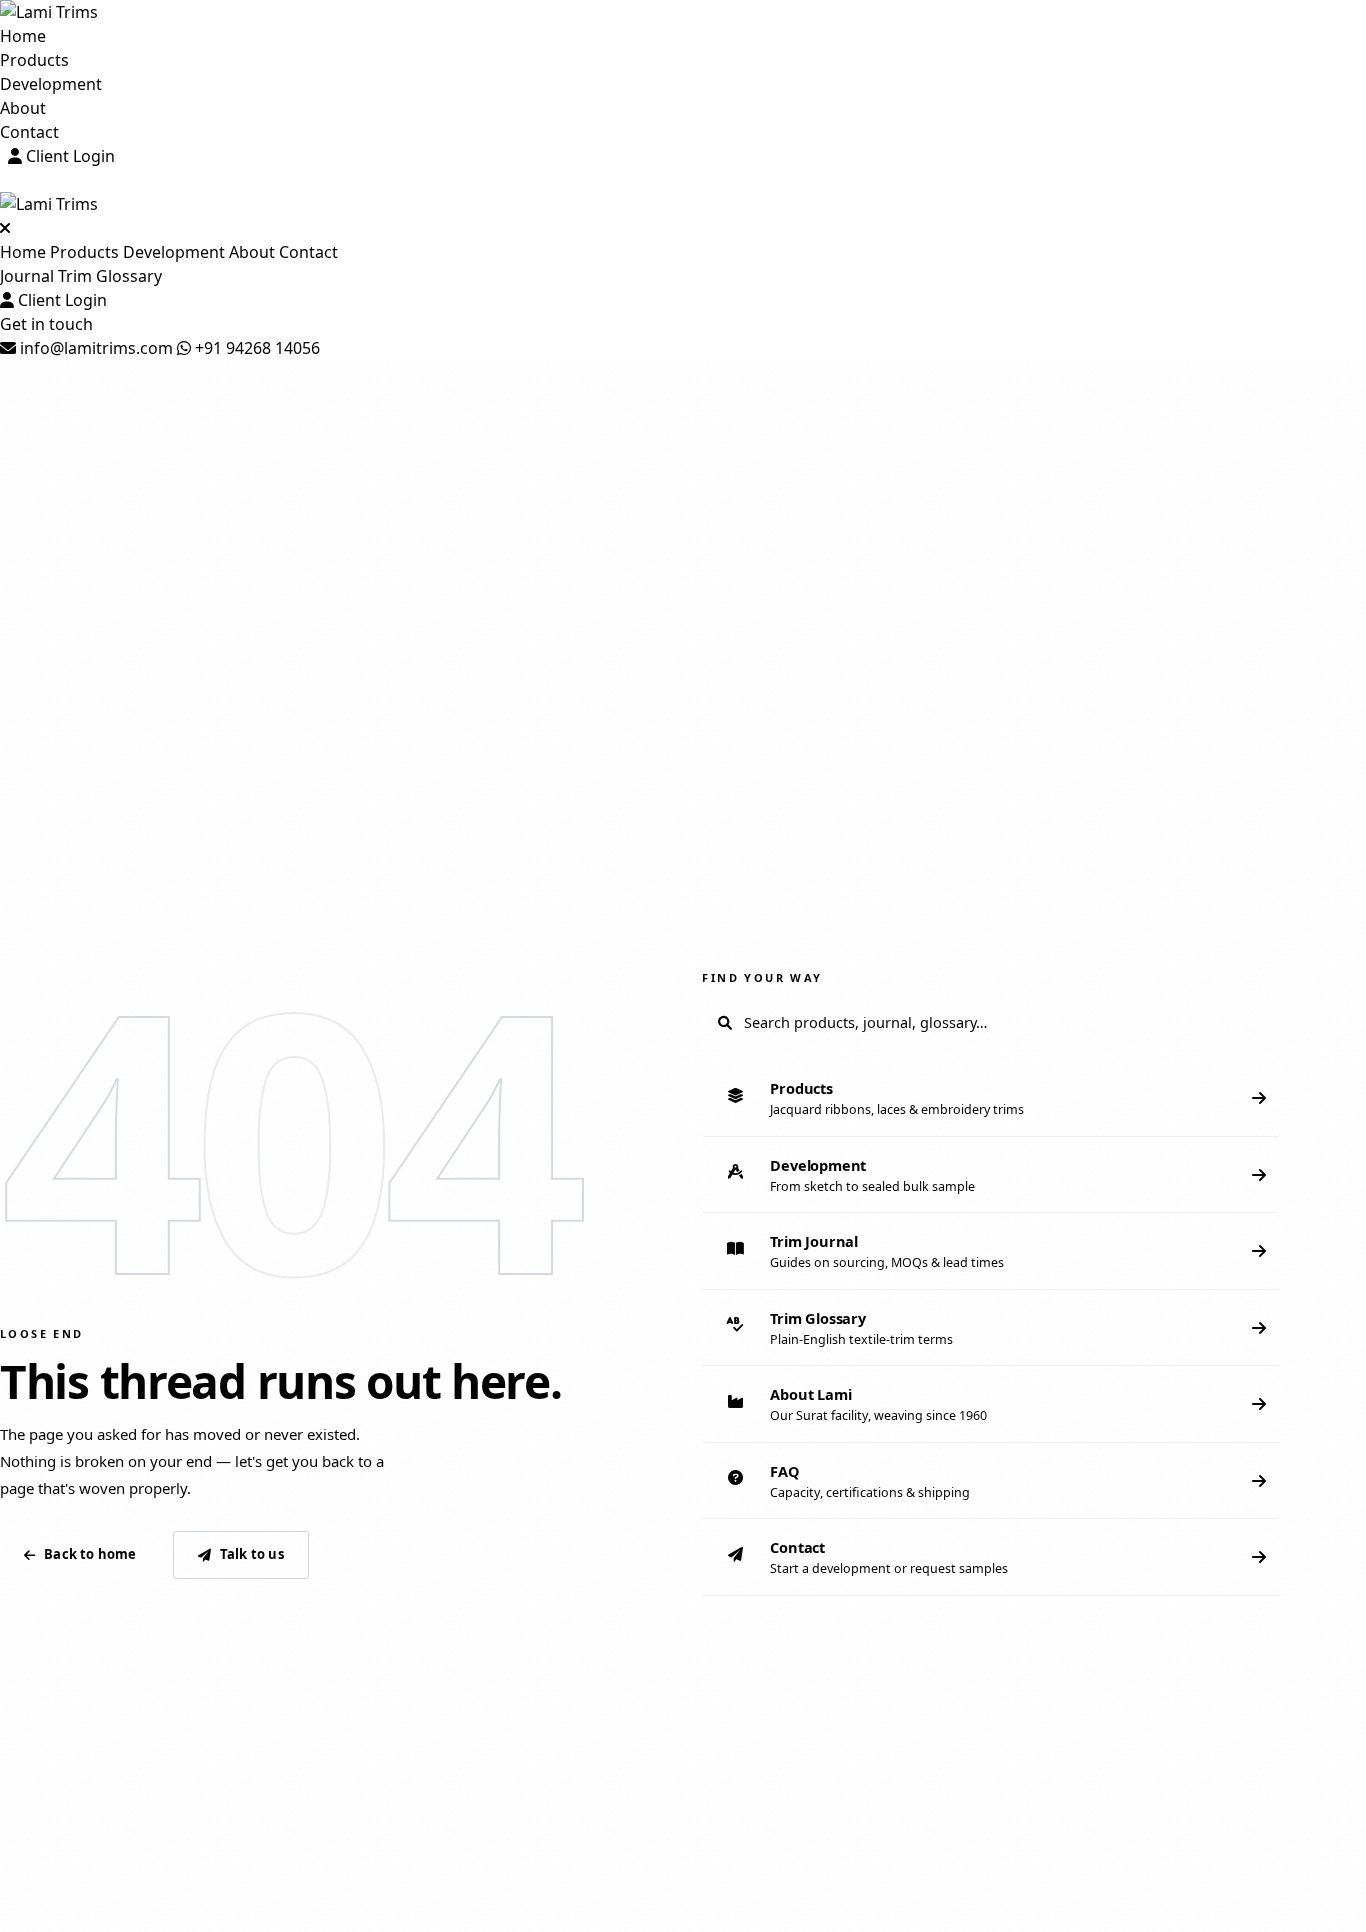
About (23, 108)
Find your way (762, 977)
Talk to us (252, 1554)
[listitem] (991, 1098)
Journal (27, 276)
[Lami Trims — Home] (683, 12)
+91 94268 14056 (255, 348)
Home (23, 36)
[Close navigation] (5, 228)
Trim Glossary (110, 276)
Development (51, 84)
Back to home (90, 1554)
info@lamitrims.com (94, 348)
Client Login (68, 156)
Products (34, 60)
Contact (29, 132)
